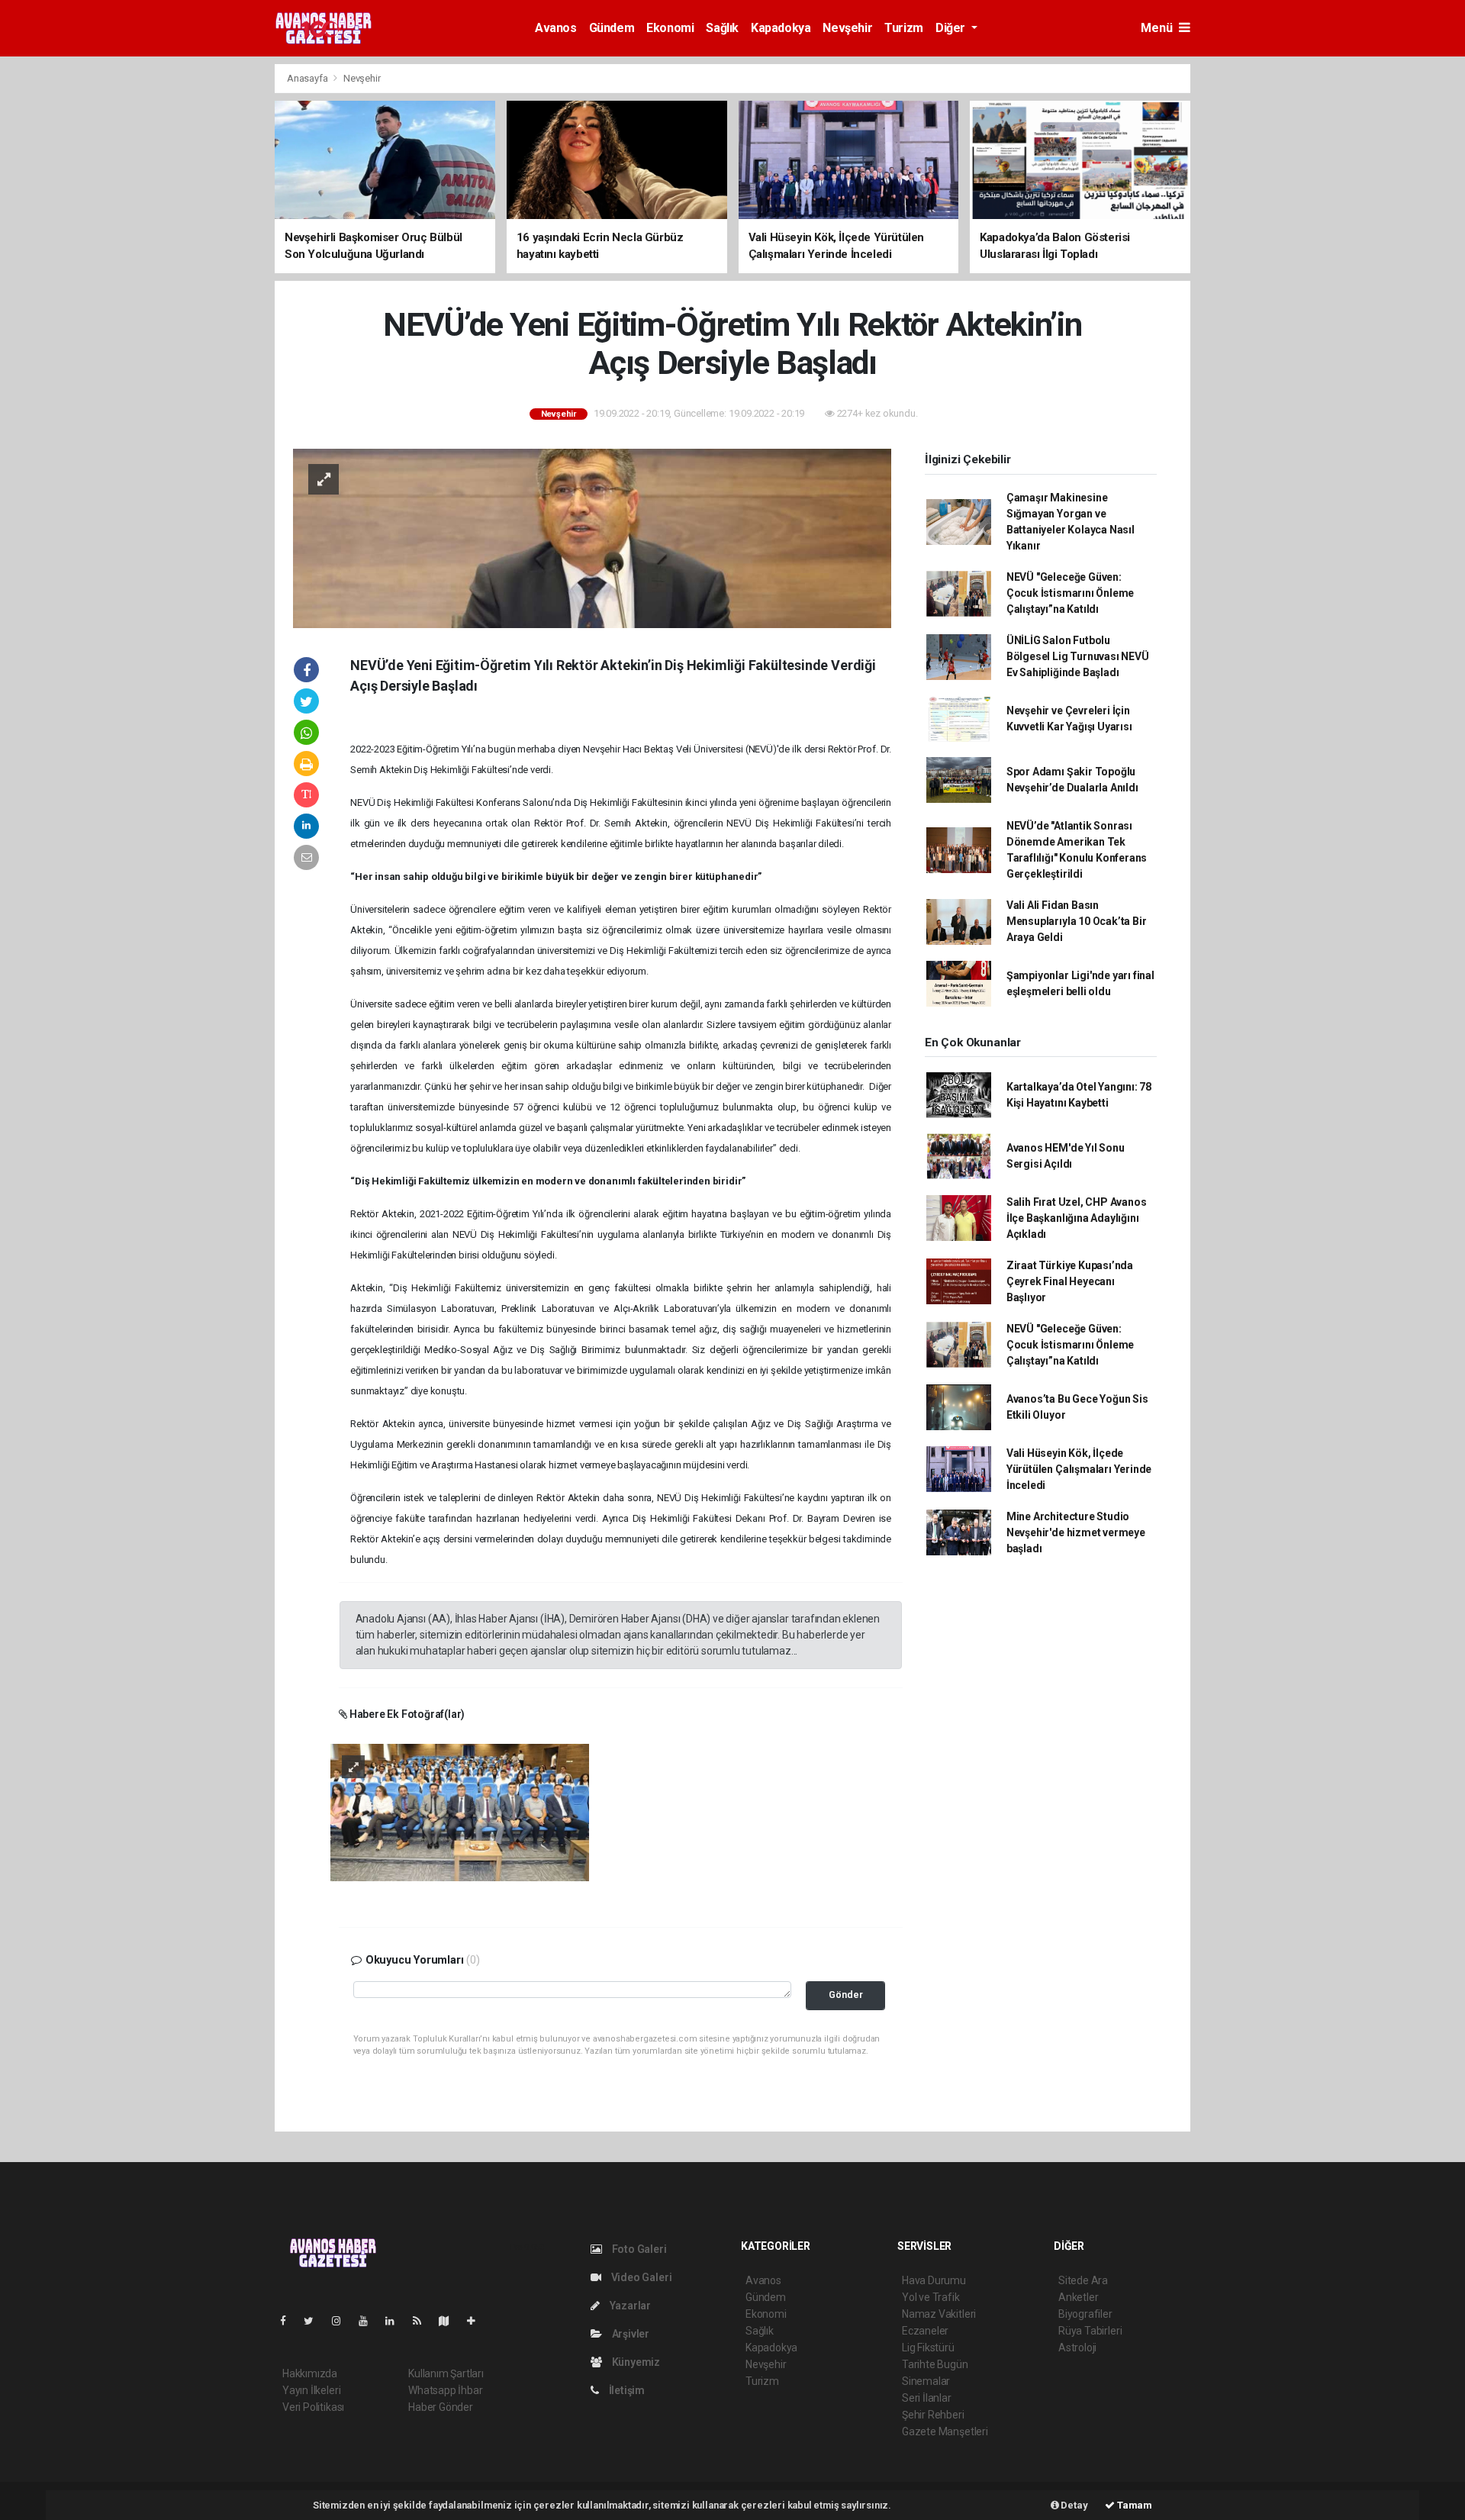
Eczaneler (925, 2331)
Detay (1074, 2505)
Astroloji (1077, 2348)
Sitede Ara (1083, 2280)
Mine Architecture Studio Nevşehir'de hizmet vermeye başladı (1076, 1532)
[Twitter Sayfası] (315, 2321)
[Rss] (423, 2321)
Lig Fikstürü (928, 2348)
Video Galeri (640, 2277)
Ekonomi (670, 28)
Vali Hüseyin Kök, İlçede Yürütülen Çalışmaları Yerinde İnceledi (1079, 1469)
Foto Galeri (638, 2249)
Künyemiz (635, 2362)
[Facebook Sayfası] (289, 2321)
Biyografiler (1085, 2314)
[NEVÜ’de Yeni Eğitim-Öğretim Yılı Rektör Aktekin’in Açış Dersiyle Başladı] (592, 537)
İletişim (626, 2390)
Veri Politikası (313, 2407)
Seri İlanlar (927, 2398)
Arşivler (629, 2334)
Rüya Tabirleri (1090, 2331)
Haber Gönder (441, 2407)
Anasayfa (308, 78)
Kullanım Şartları (446, 2373)
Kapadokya (781, 28)
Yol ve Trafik (931, 2297)
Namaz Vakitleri (939, 2314)
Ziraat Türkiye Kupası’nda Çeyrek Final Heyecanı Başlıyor (1070, 1281)
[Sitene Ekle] (477, 2321)
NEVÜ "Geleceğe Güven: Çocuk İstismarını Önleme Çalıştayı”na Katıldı (1070, 593)
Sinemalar (926, 2381)
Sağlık (722, 28)
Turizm (904, 28)
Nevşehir (847, 28)
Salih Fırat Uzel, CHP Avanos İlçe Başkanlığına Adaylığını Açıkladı (1077, 1218)
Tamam (1133, 2505)
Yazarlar (629, 2306)
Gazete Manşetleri (945, 2431)
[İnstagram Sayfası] (343, 2321)
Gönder (846, 1995)
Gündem (612, 28)
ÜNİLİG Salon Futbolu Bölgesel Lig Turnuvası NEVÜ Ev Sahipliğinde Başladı (1078, 656)
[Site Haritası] (450, 2321)
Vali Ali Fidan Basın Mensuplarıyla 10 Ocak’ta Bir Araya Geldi (1077, 921)
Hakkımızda (310, 2373)
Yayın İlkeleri (311, 2390)
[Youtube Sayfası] (369, 2321)
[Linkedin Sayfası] (396, 2321)
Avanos (556, 28)
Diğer (952, 28)
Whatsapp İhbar (445, 2390)
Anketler (1078, 2297)
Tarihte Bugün (935, 2364)
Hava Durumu (934, 2280)
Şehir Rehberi (933, 2415)
